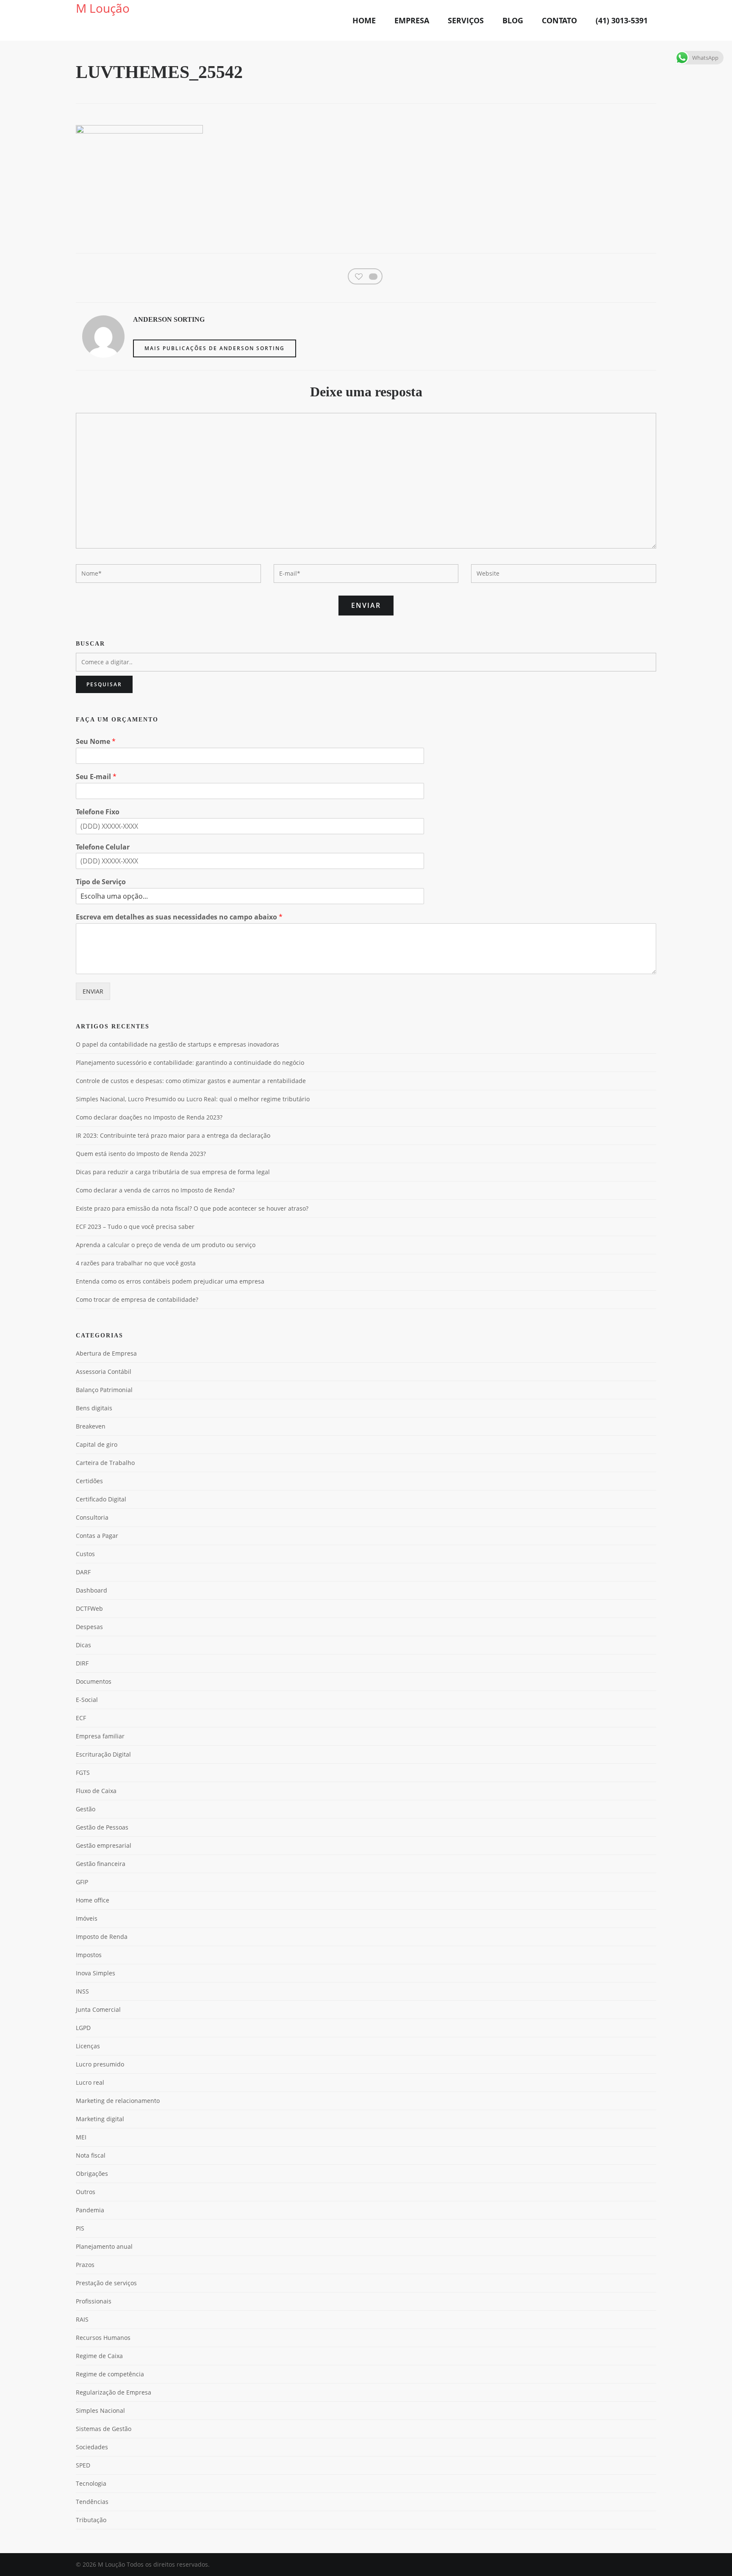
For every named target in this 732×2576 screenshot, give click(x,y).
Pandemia (90, 2210)
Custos (85, 1554)
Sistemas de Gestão (104, 2429)
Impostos (89, 1955)
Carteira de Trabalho (105, 1463)
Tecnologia (91, 2483)
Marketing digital (100, 2119)
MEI (81, 2137)
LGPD (83, 2028)
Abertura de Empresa (106, 1353)
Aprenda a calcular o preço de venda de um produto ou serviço (166, 1245)
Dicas (83, 1645)
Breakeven (91, 1426)
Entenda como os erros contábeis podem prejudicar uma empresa (170, 1281)
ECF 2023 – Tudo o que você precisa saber (135, 1227)
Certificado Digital (101, 1499)
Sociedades (92, 2447)
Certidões (89, 1481)
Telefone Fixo (98, 812)
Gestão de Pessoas (102, 1827)
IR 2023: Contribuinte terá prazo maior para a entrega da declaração (173, 1136)
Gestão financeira (101, 1864)
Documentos (94, 1681)
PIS (80, 2228)
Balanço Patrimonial (104, 1390)
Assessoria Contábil (104, 1372)
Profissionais (94, 2301)
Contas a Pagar (97, 1536)
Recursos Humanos (103, 2338)
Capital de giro (97, 1444)
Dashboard (91, 1590)
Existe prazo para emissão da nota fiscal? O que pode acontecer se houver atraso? (192, 1209)
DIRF (82, 1663)
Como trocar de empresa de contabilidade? (137, 1300)
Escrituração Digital (103, 1754)
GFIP (82, 1882)
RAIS (82, 2319)
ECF (81, 1718)
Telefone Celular (103, 847)
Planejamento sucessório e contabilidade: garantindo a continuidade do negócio (190, 1063)
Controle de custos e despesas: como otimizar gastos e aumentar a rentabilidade (191, 1081)
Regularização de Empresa (114, 2392)
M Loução (103, 8)
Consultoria (92, 1517)
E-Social (87, 1700)
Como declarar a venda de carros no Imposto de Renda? (155, 1190)
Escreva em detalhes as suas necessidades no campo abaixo (179, 917)
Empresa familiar (100, 1736)
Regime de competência (110, 2374)
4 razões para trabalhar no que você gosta (136, 1263)
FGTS (83, 1773)
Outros (86, 2192)
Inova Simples (96, 1973)
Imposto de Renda (102, 1937)
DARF (83, 1572)
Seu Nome (96, 742)
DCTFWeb (89, 1608)
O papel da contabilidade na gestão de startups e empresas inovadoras (177, 1044)
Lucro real (90, 2082)
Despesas (89, 1627)
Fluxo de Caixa (96, 1791)
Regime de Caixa (99, 2356)
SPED (83, 2465)
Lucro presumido (100, 2064)
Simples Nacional (100, 2410)
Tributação (91, 2520)
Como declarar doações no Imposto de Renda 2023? (149, 1117)
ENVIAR (93, 991)
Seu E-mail (96, 777)
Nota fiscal (91, 2155)
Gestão (86, 1809)
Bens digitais (94, 1408)
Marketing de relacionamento (118, 2101)
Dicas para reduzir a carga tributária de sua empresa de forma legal (173, 1172)
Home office (93, 1900)
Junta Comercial (98, 2009)
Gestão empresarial (104, 1845)
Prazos (85, 2265)
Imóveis (87, 1918)
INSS (82, 1991)
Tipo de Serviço (101, 882)
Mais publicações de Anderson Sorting (215, 348)
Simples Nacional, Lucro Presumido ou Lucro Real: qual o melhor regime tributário (193, 1099)
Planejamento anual (104, 2246)
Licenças (88, 2046)
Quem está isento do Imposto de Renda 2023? (141, 1154)
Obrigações (92, 2174)
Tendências (92, 2502)
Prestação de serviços (106, 2283)
